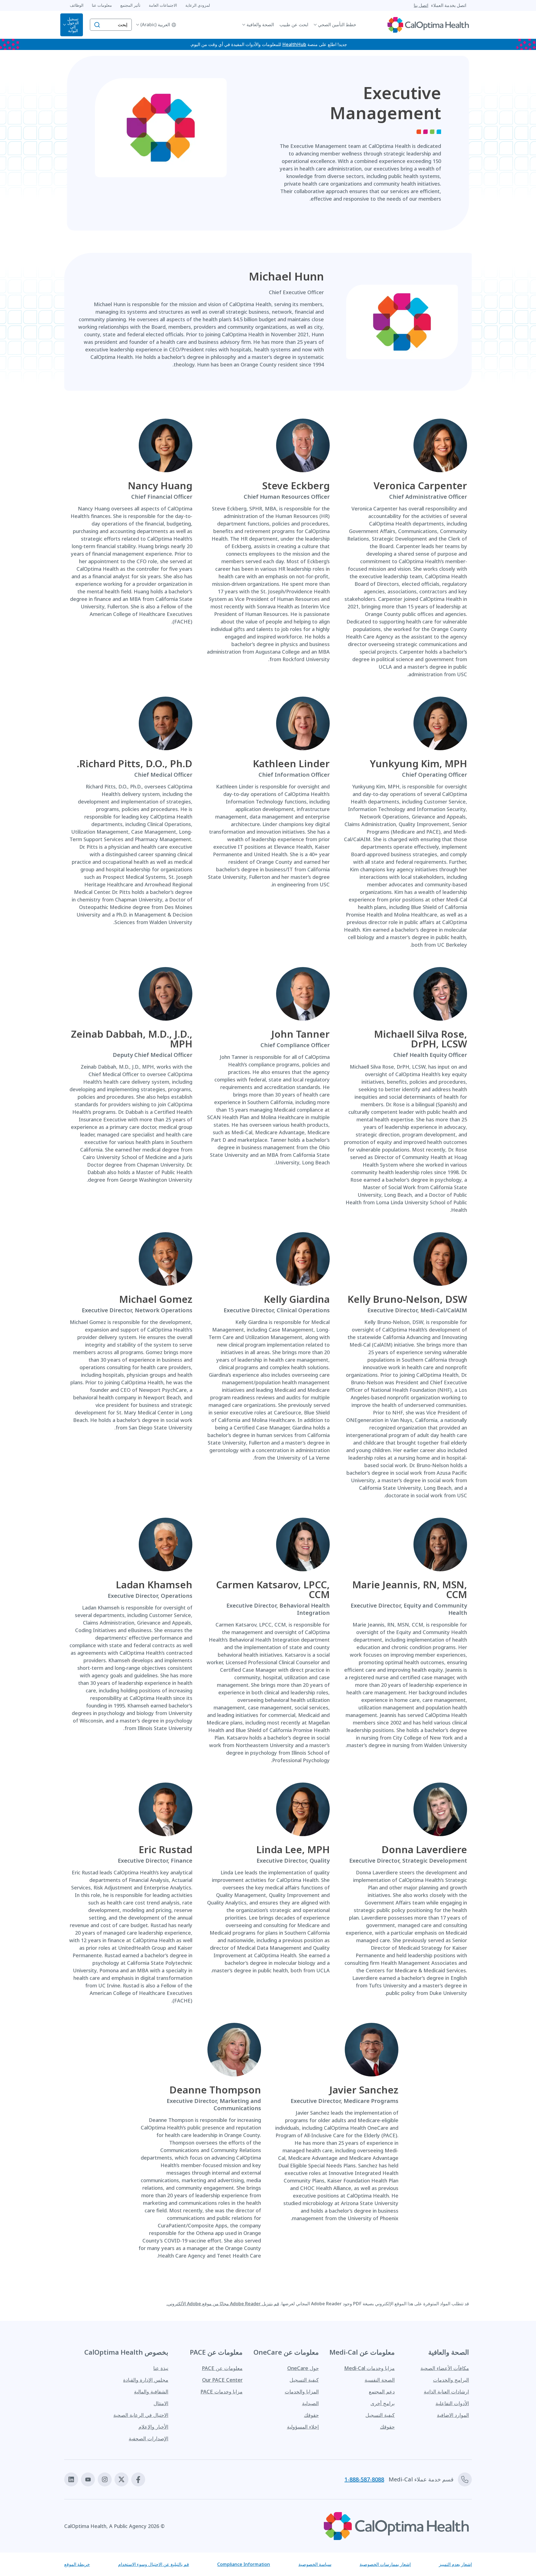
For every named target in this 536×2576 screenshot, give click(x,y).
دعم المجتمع (382, 2392)
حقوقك (387, 2427)
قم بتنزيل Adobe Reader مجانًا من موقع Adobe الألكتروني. (223, 2304)
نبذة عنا (161, 2368)
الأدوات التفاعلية (452, 2403)
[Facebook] (138, 2479)
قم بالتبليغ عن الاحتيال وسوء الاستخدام (154, 2564)
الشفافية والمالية (151, 2392)
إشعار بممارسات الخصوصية (385, 2564)
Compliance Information (244, 2564)
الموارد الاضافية (453, 2415)
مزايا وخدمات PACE (222, 2392)
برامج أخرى (383, 2403)
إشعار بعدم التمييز (455, 2564)
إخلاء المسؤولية (303, 2427)
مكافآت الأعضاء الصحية (445, 2368)
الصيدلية (310, 2403)
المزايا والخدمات (302, 2392)
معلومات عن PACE (222, 2368)
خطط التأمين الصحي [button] (337, 25)
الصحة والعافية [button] (260, 25)
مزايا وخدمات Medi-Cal (369, 2368)
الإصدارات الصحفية (149, 2438)
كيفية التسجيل (380, 2415)
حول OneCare (303, 2368)
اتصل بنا (421, 5)
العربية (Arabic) (155, 25)
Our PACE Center (222, 2380)
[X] (121, 2479)
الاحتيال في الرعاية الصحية (141, 2415)
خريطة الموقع (77, 2564)
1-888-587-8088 (364, 2479)
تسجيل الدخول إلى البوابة (73, 25)
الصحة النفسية (380, 2380)
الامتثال (161, 2403)
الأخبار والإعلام (153, 2427)
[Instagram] (105, 2479)
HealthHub (294, 44)
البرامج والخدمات (451, 2380)
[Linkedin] (71, 2479)
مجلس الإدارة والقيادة (146, 2380)
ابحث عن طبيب (294, 25)
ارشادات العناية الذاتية (446, 2392)
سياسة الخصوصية (315, 2564)
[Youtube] (88, 2479)
